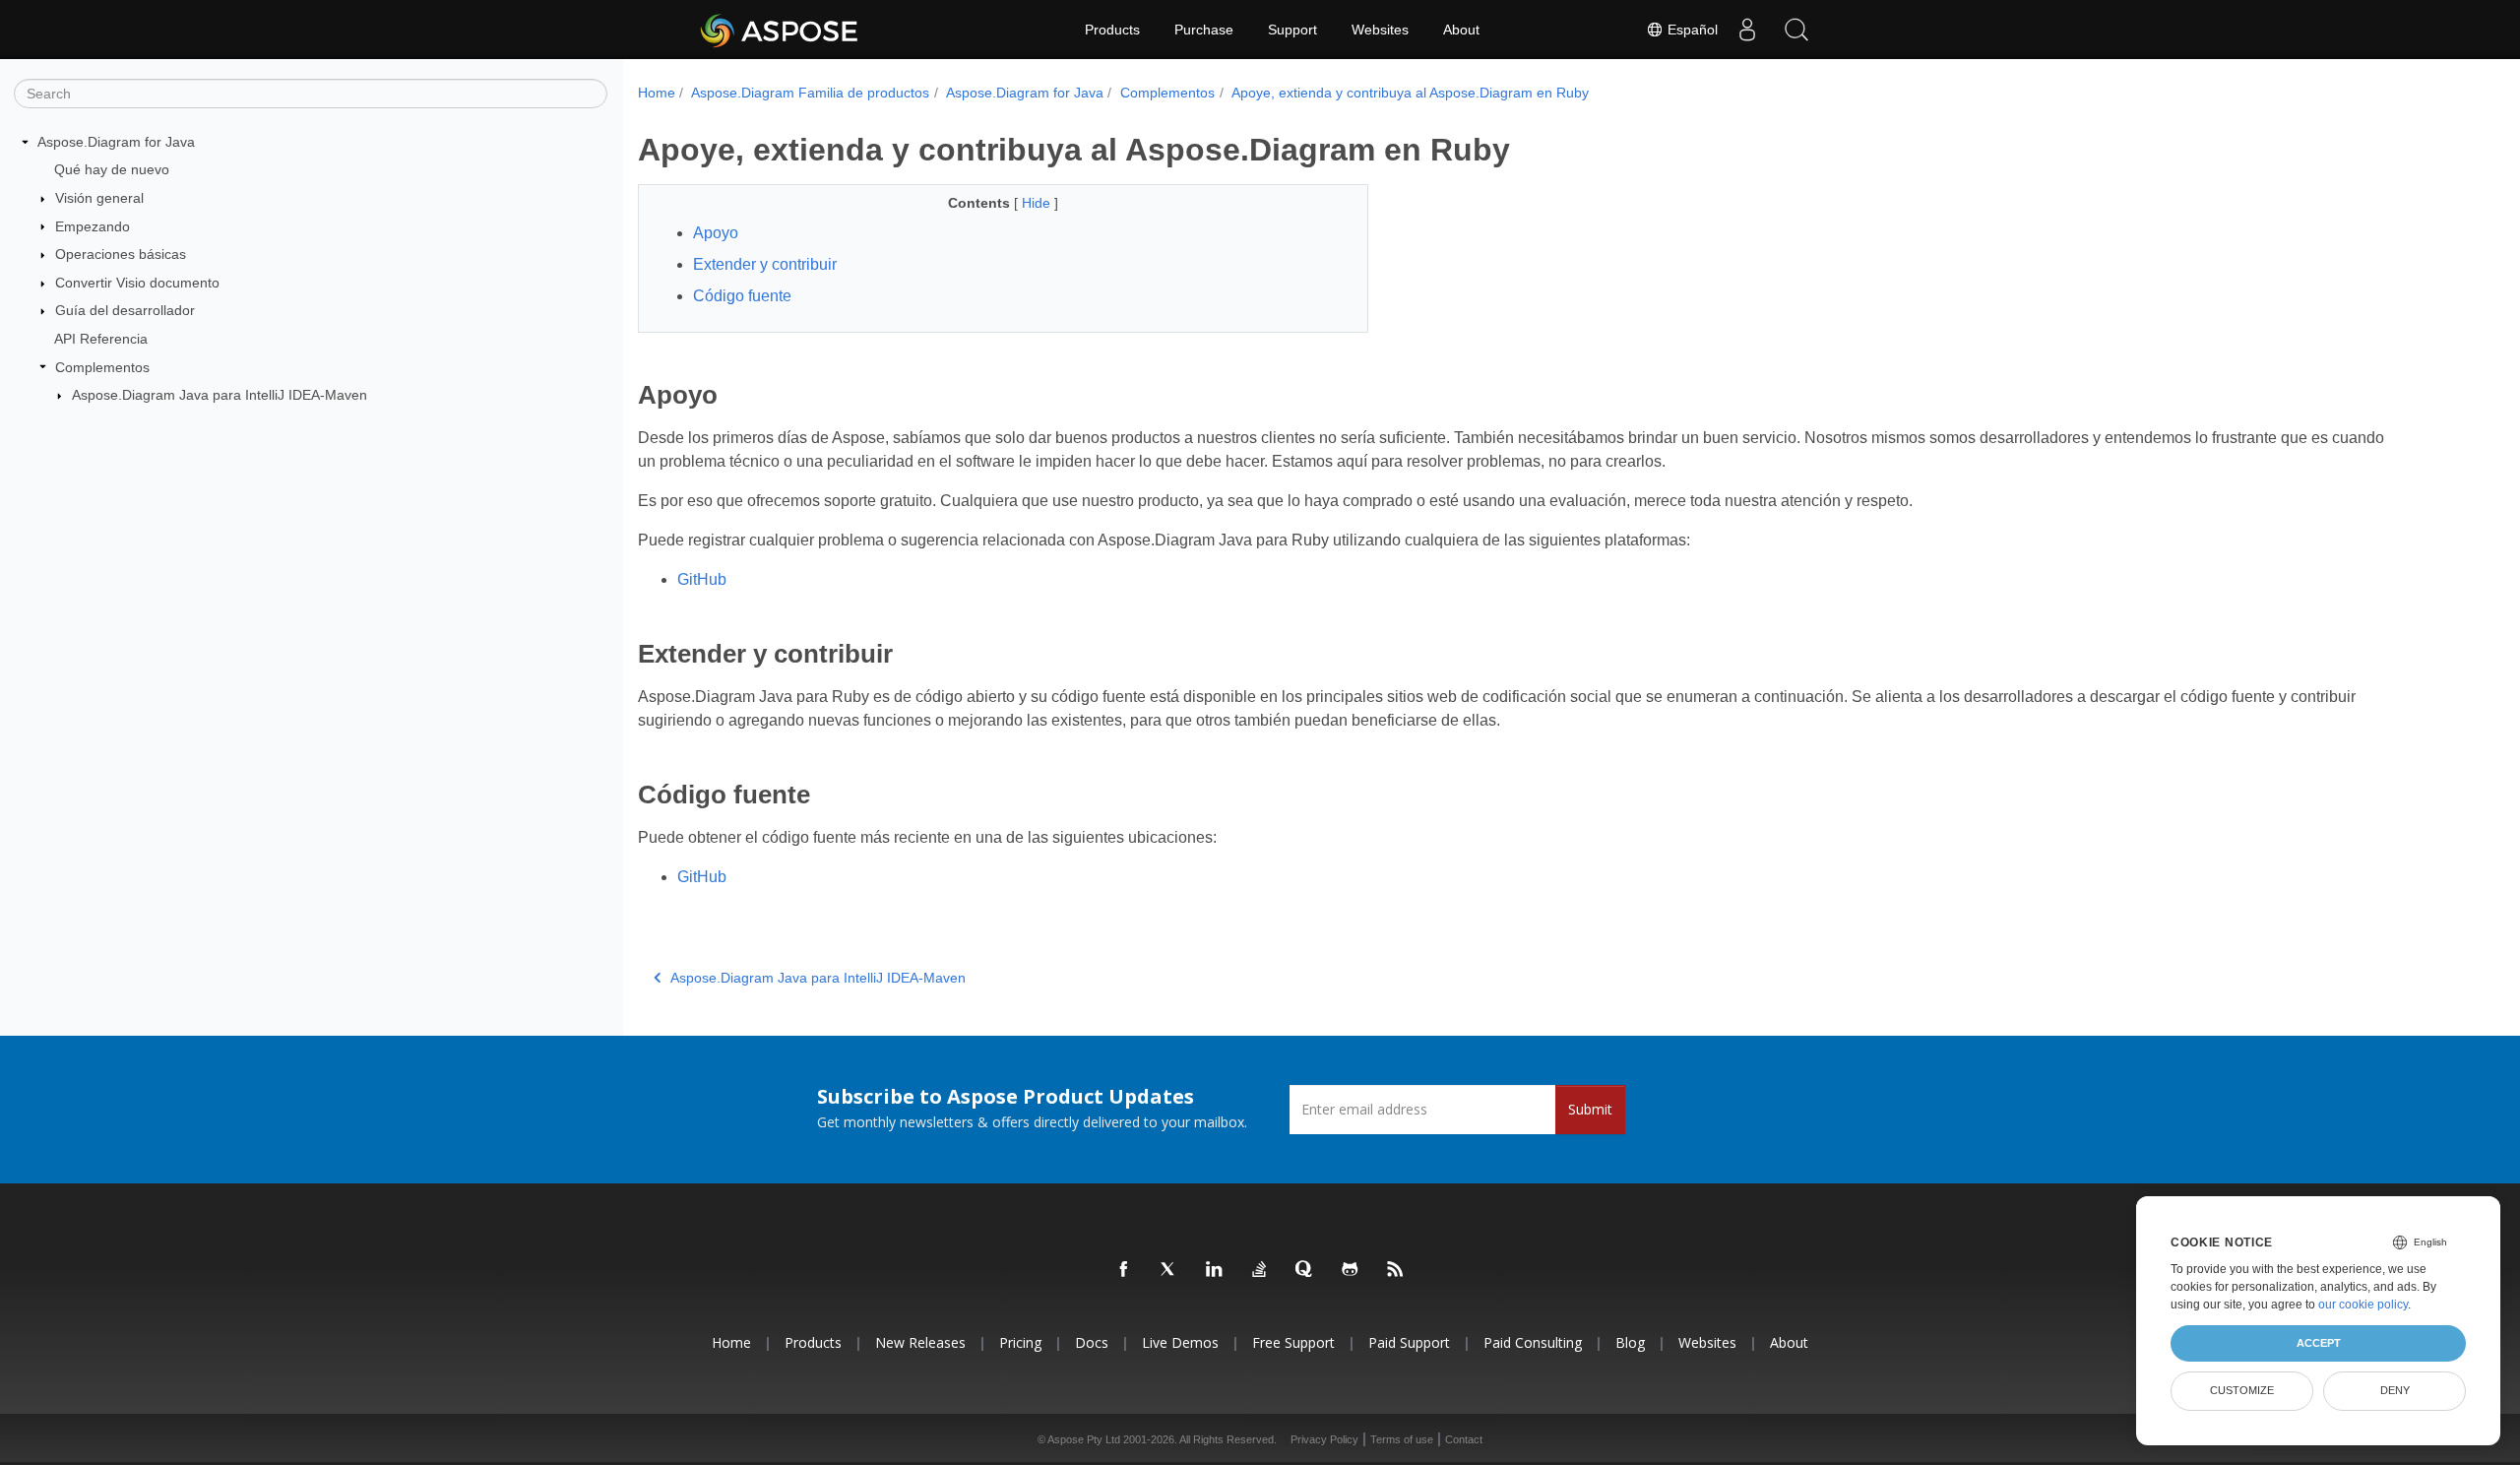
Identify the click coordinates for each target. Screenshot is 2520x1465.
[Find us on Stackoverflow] (1260, 1270)
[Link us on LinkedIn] (1215, 1270)
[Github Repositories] (1351, 1270)
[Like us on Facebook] (1124, 1270)
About (1461, 30)
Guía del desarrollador (125, 310)
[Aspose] (780, 30)
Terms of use (1402, 1439)
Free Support (1293, 1342)
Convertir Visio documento (137, 283)
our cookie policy (2363, 1305)
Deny (2395, 1390)
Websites (1380, 30)
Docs (1092, 1342)
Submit (1590, 1109)
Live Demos (1180, 1342)
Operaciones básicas (121, 254)
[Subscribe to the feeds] (1396, 1270)
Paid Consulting (1533, 1342)
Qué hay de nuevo (112, 169)
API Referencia (101, 339)
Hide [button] (1038, 203)
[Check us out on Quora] (1305, 1270)
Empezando (93, 226)
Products (1112, 30)
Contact (1464, 1439)
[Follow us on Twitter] (1169, 1270)
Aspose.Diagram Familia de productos (810, 93)
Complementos (102, 367)
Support (1292, 30)
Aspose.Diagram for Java (116, 142)
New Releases (920, 1342)
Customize (2242, 1390)
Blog (1630, 1342)
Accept (2319, 1343)
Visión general (99, 198)
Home (657, 93)
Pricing (1020, 1342)
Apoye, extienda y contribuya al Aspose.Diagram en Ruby (1410, 93)
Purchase (1204, 30)
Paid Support (1409, 1342)
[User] (1747, 30)
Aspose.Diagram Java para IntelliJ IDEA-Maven (220, 395)
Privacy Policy (1324, 1439)
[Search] (1796, 30)
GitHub (702, 579)
